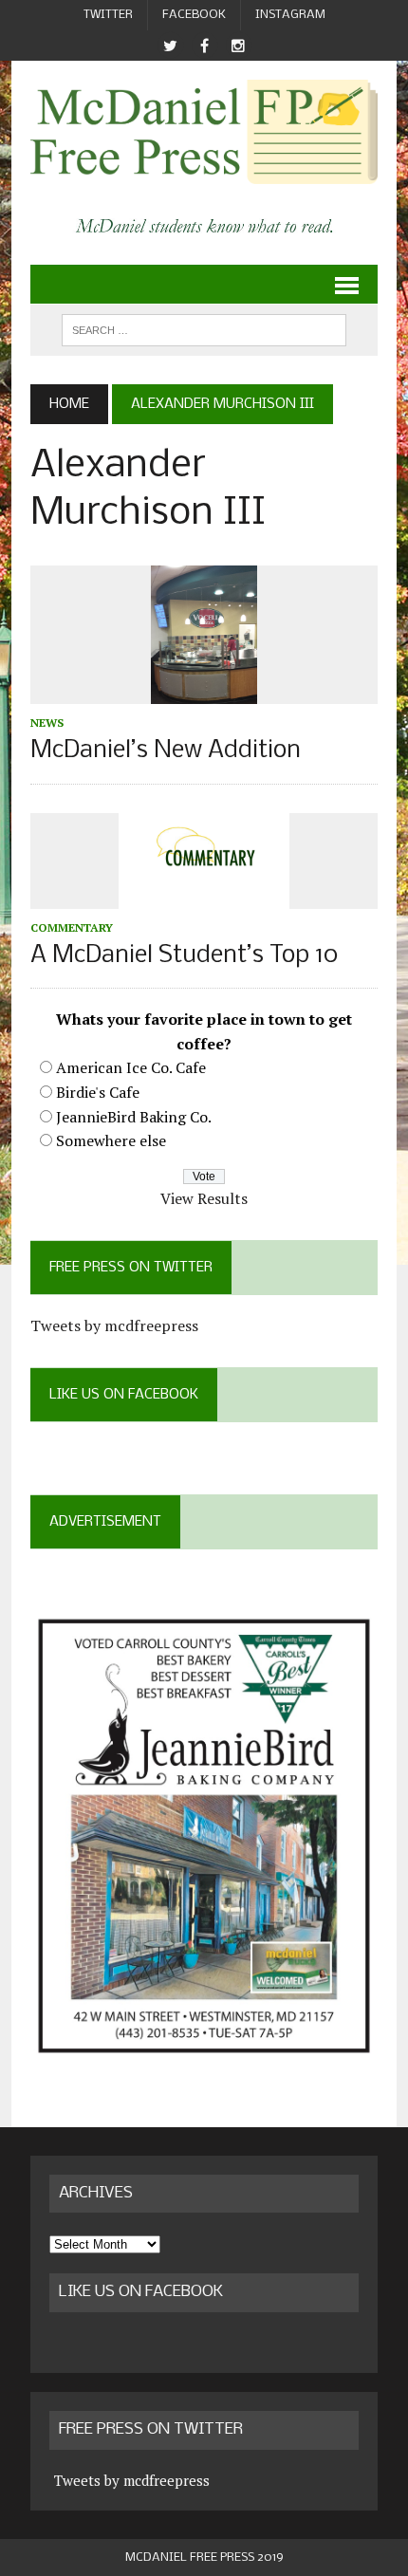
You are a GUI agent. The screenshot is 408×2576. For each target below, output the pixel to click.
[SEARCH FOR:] (204, 330)
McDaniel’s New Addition (166, 751)
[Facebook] (204, 46)
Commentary (72, 927)
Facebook (194, 15)
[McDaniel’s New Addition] (204, 692)
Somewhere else (111, 1140)
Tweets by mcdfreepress (114, 1325)
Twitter (108, 15)
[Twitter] (170, 46)
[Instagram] (238, 46)
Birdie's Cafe (98, 1092)
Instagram (290, 15)
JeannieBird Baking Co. (134, 1117)
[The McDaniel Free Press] (204, 132)
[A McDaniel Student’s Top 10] (204, 896)
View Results (204, 1198)
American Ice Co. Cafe (131, 1067)
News (47, 723)
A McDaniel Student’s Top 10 (184, 956)
